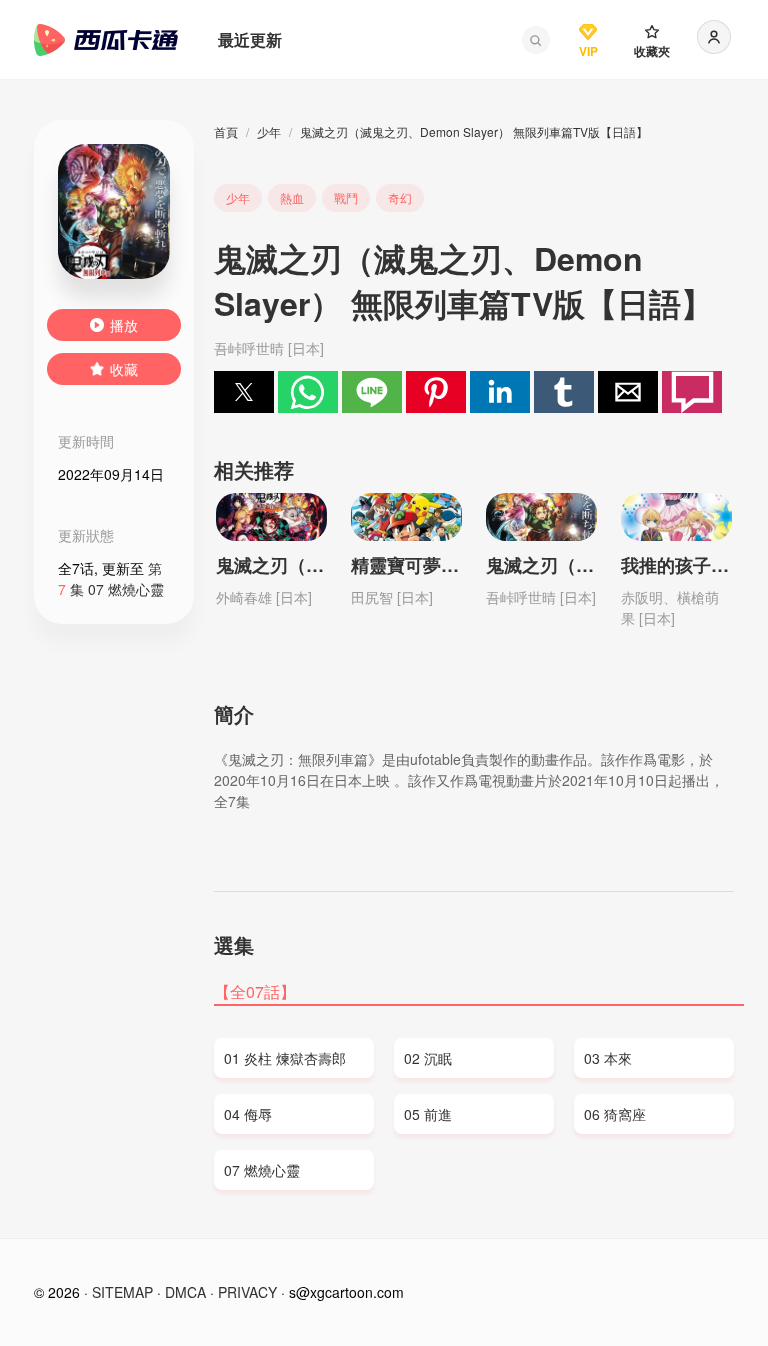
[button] (536, 40)
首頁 (226, 131)
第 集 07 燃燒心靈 (111, 578)
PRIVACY (247, 1292)
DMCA (185, 1292)
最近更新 (250, 39)
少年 (269, 131)
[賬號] (714, 37)
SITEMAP (122, 1292)
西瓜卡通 (106, 40)
